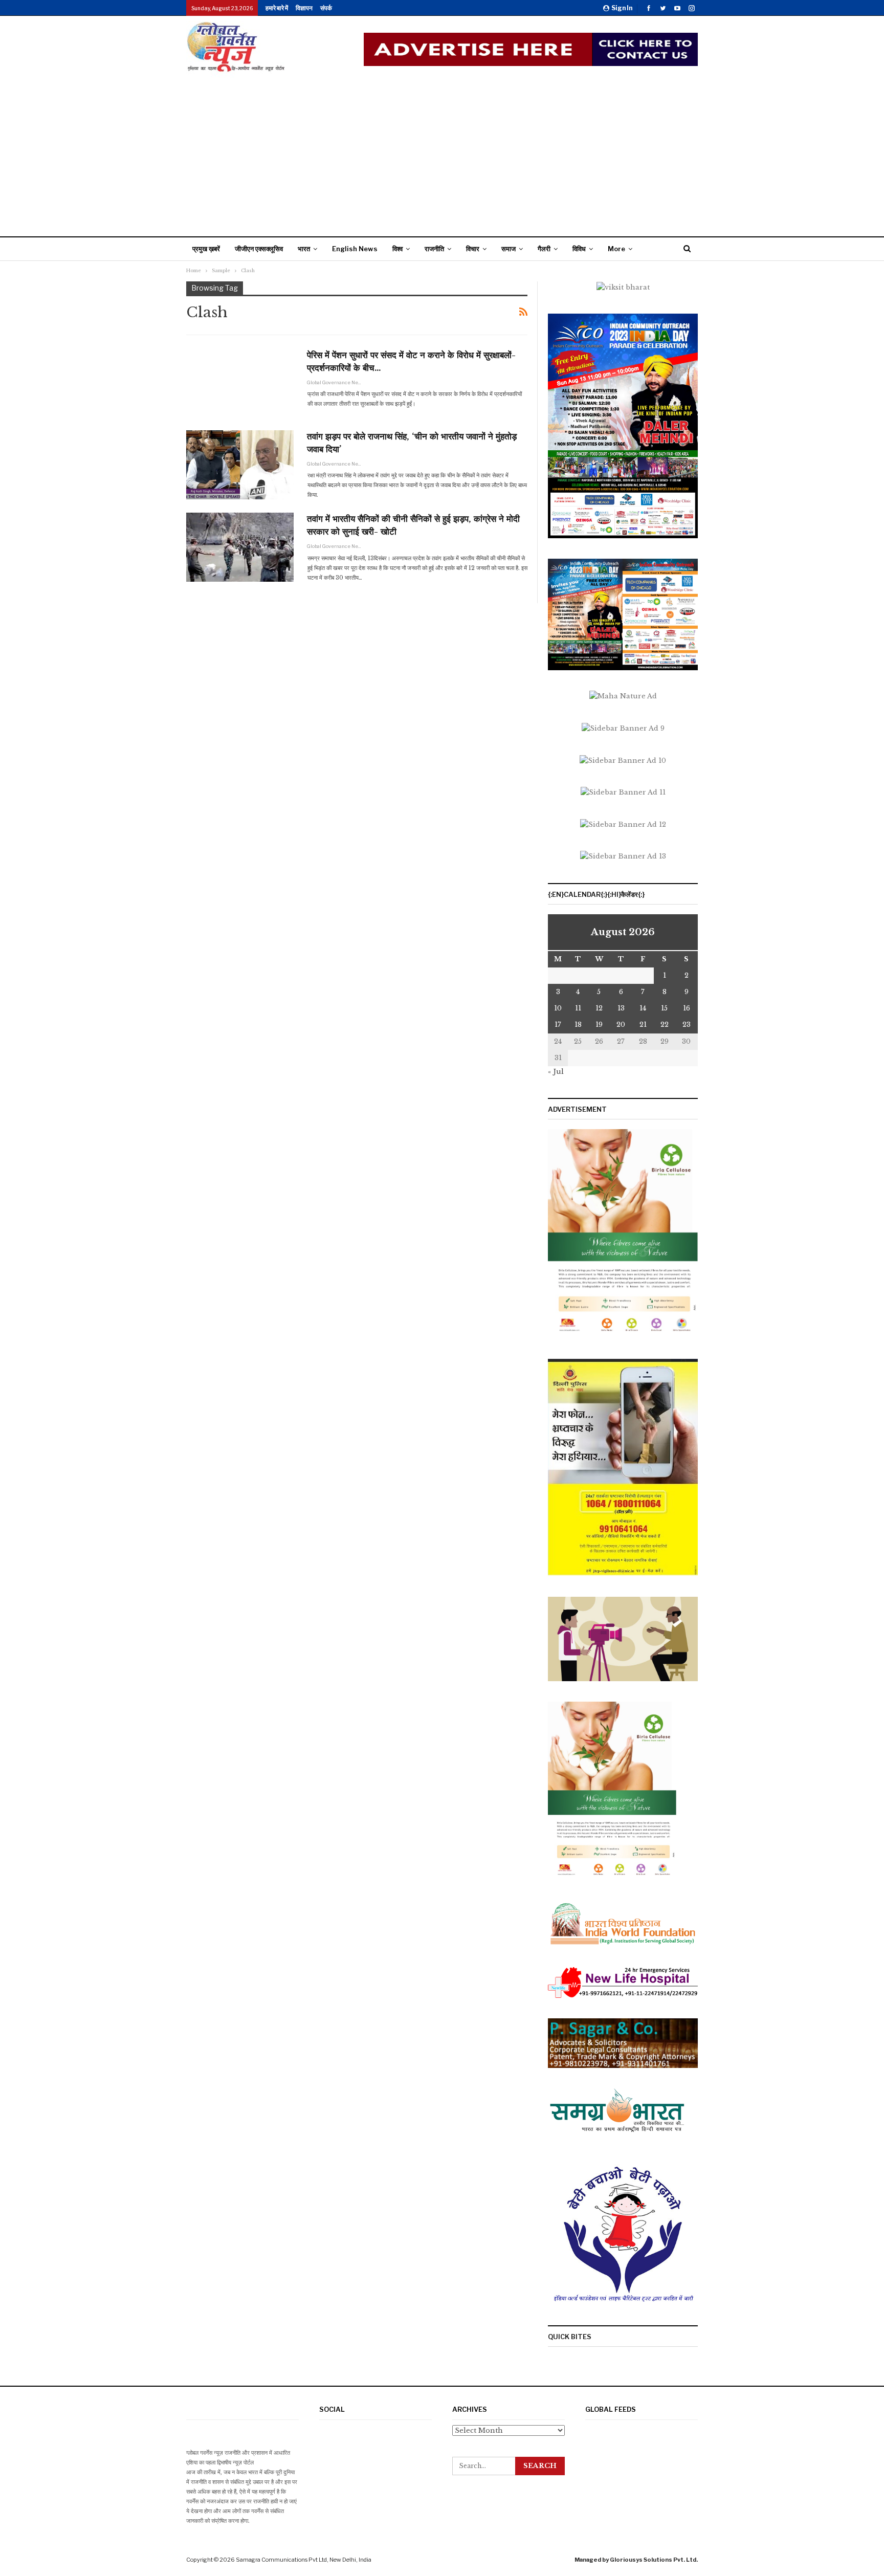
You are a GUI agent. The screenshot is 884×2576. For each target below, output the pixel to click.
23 (687, 1025)
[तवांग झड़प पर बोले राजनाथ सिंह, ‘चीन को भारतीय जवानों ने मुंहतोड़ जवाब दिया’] (240, 465)
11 (578, 1008)
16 (687, 1008)
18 (578, 1025)
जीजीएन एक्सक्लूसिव (259, 249)
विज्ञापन (304, 8)
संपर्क (326, 8)
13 (621, 1008)
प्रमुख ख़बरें (206, 249)
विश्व (397, 249)
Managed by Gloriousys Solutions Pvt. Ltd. (636, 2560)
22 (665, 1025)
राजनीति (434, 249)
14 (643, 1008)
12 (599, 1008)
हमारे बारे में (277, 8)
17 (558, 1025)
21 (643, 1025)
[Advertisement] (442, 155)
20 (621, 1025)
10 (558, 1008)
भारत (304, 249)
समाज (509, 249)
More (616, 249)
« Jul (556, 1072)
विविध (579, 249)
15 (664, 1008)
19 (599, 1025)
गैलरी (544, 249)
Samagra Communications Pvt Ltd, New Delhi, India (304, 2560)
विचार (473, 249)
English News (355, 249)
